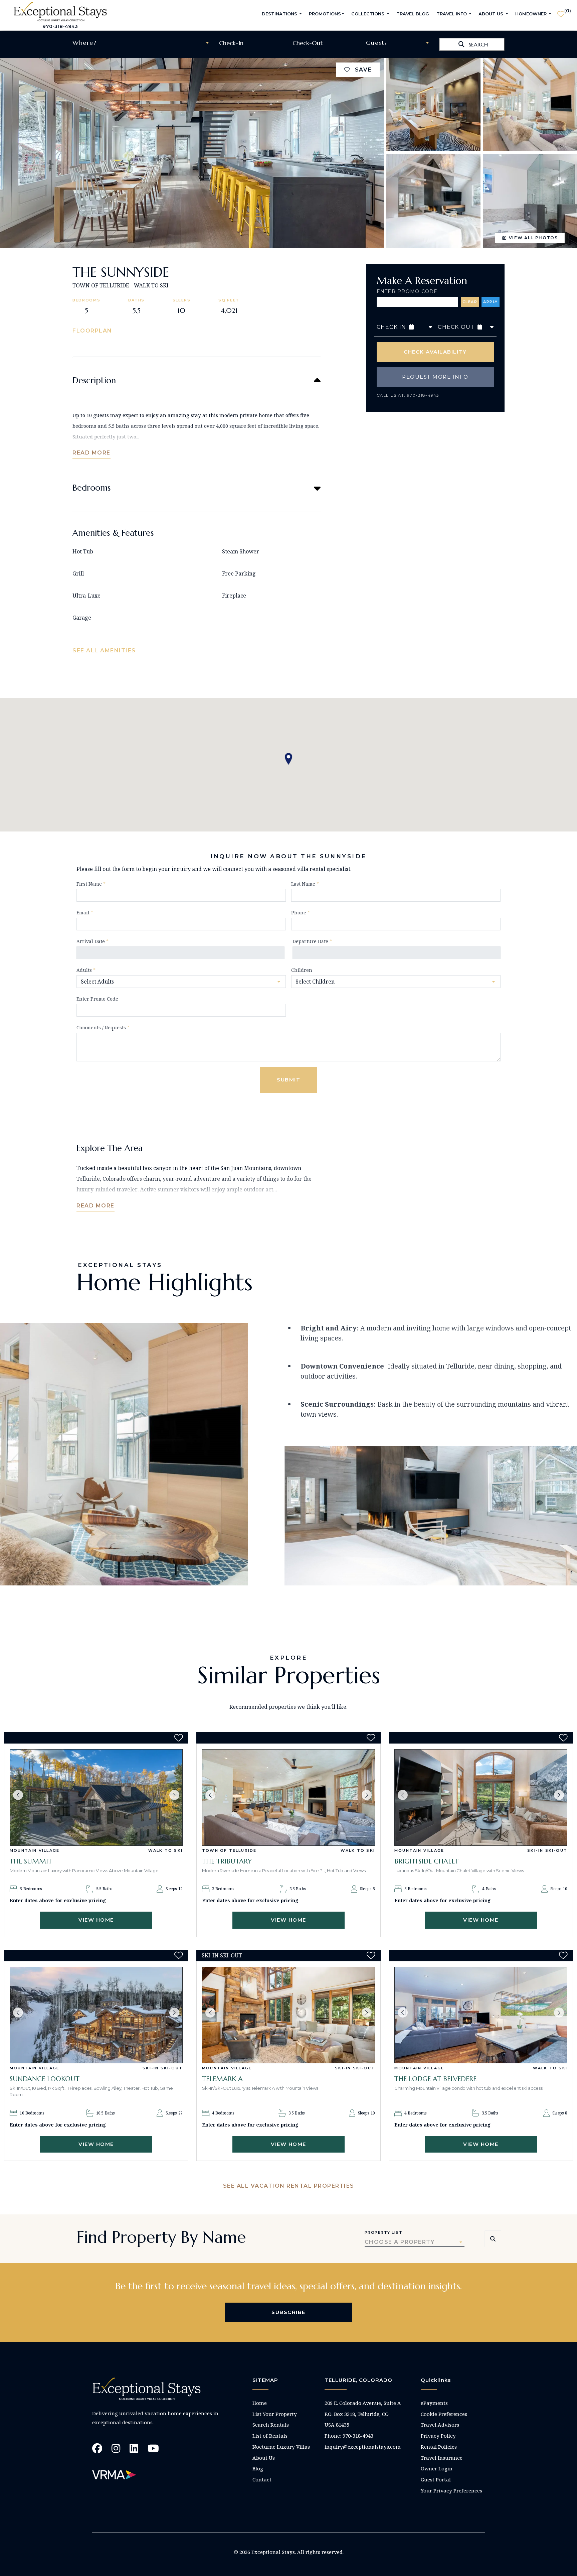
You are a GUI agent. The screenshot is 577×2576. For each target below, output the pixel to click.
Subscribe (288, 2312)
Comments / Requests (103, 1027)
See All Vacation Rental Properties (289, 2186)
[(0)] (561, 11)
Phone (301, 913)
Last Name (305, 884)
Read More (91, 453)
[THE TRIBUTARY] (288, 1797)
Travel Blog (413, 14)
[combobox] (142, 43)
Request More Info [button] (435, 377)
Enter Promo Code (407, 291)
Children (302, 970)
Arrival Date (92, 941)
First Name (91, 884)
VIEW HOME (96, 1920)
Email (85, 913)
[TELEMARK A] (288, 2015)
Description (94, 380)
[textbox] (142, 43)
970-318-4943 (60, 26)
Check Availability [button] (435, 352)
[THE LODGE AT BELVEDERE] (481, 2015)
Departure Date (312, 941)
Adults (86, 970)
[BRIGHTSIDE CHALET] (481, 1797)
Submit (288, 1080)
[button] (18, 1795)
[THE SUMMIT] (96, 1797)
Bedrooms (91, 488)
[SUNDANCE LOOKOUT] (96, 2015)
